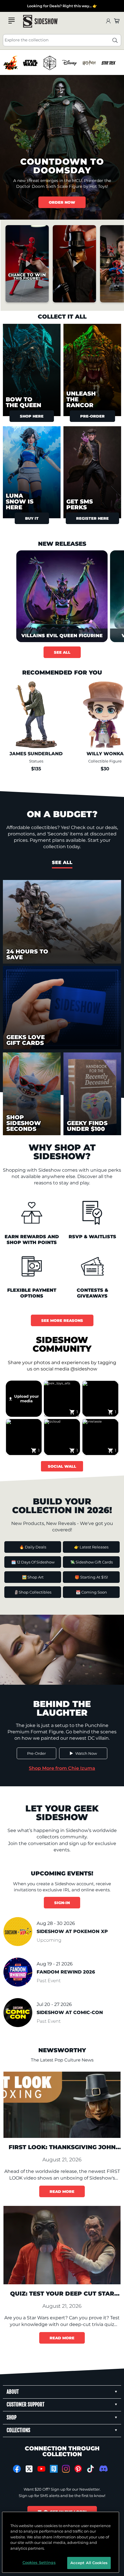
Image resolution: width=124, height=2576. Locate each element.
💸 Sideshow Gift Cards (91, 1562)
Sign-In (62, 1903)
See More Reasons (62, 1320)
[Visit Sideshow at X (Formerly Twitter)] (29, 2469)
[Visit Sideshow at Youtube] (41, 2469)
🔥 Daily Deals (33, 1547)
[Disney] (69, 63)
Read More (62, 2191)
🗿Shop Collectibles (33, 1592)
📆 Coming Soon (91, 1592)
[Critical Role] (50, 63)
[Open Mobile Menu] (12, 21)
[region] (62, 63)
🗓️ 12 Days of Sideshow (33, 1562)
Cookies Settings (39, 2562)
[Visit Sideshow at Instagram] (66, 2469)
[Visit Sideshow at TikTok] (90, 2469)
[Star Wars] (30, 63)
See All (62, 652)
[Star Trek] (109, 63)
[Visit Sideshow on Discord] (103, 2468)
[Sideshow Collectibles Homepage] (40, 21)
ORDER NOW (62, 202)
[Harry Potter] (89, 63)
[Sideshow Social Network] (54, 2469)
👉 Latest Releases (91, 1547)
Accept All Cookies (89, 2563)
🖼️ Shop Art (33, 1577)
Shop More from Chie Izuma (62, 1768)
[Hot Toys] (11, 63)
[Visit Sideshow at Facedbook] (17, 2469)
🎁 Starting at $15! (91, 1577)
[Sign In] (108, 21)
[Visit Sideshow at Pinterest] (78, 2469)
